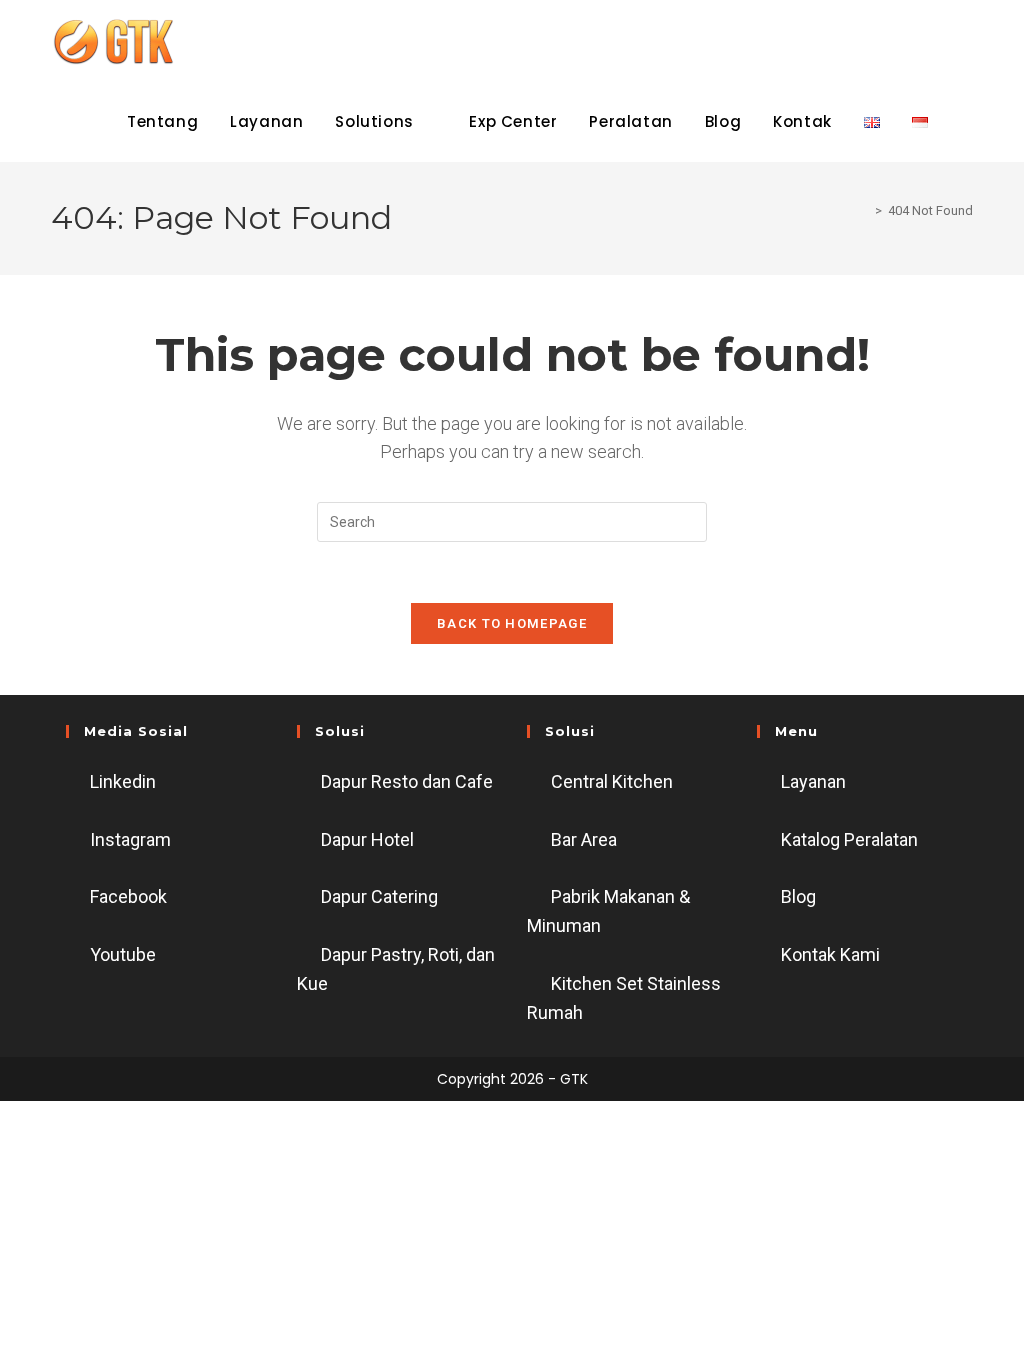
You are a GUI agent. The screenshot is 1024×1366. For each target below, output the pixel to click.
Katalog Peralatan (849, 839)
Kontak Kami (830, 954)
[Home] (864, 210)
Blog (798, 896)
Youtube (123, 954)
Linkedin (123, 781)
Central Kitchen (612, 781)
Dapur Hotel (367, 839)
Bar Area (584, 839)
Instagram (130, 839)
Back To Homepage (512, 623)
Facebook (128, 896)
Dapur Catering (379, 896)
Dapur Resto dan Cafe (407, 781)
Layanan (813, 781)
